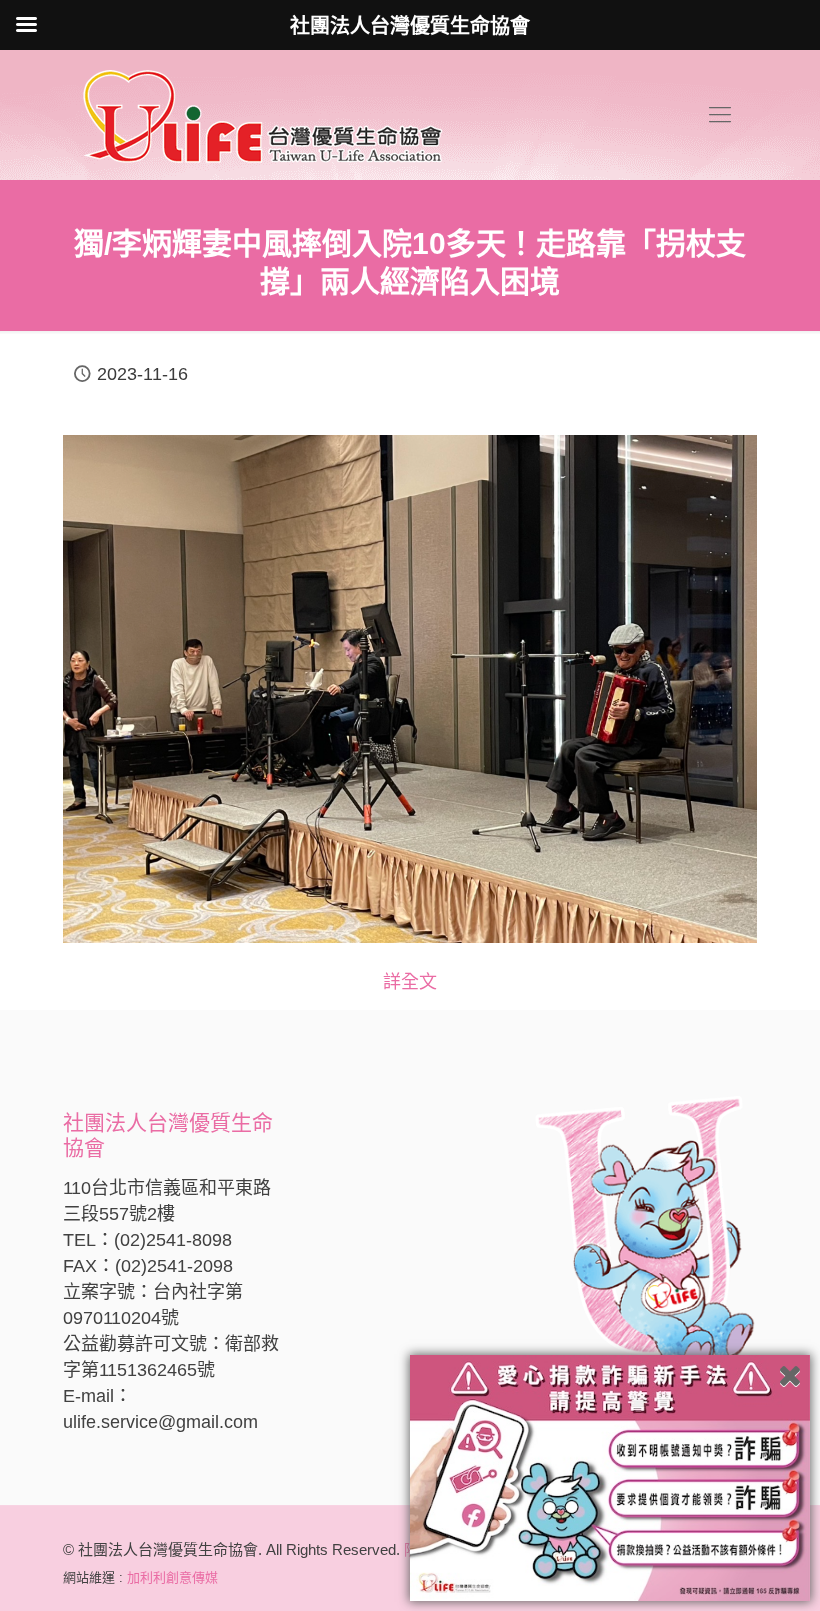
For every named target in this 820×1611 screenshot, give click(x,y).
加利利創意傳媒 (172, 1577)
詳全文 (410, 982)
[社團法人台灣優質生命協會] (263, 115)
